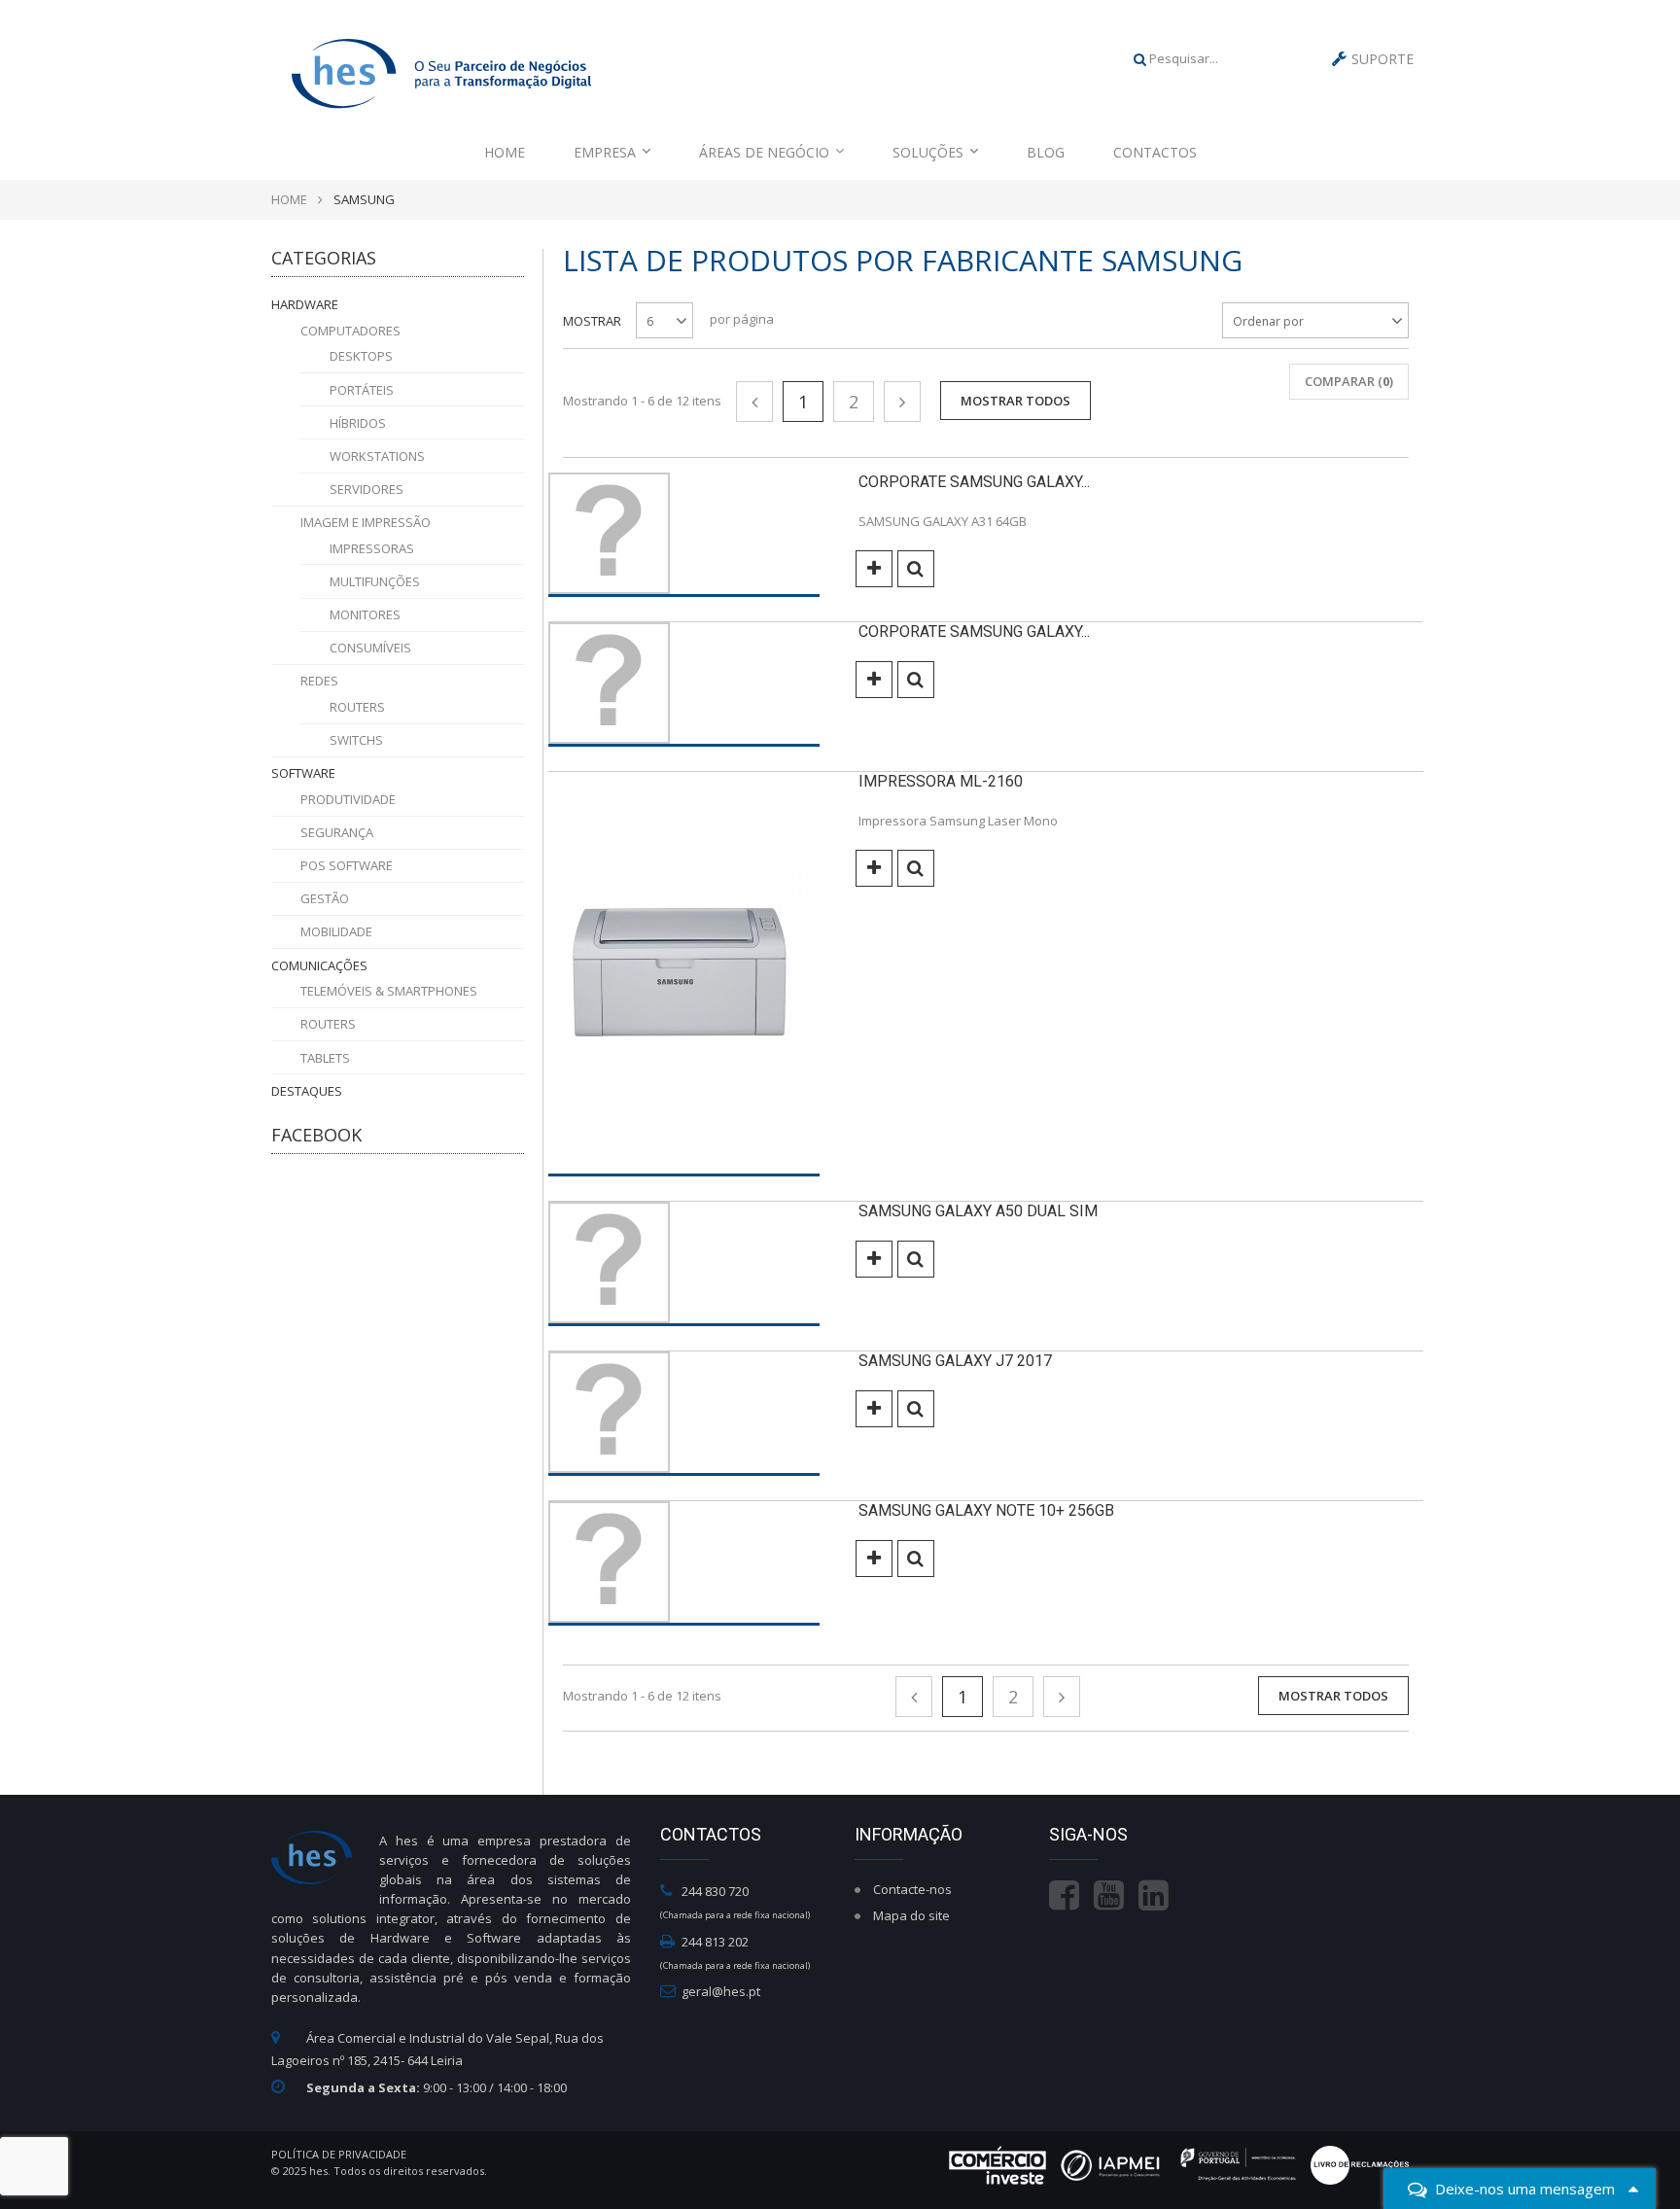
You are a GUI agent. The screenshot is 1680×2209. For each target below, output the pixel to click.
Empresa (605, 152)
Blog (1046, 152)
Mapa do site (911, 1915)
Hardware (305, 304)
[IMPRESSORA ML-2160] (684, 974)
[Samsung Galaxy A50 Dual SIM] (684, 1264)
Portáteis (362, 390)
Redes (319, 681)
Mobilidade (336, 931)
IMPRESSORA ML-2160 (941, 781)
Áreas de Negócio (764, 152)
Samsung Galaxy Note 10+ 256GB (986, 1510)
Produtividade (348, 799)
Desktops (361, 356)
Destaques (307, 1091)
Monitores (365, 614)
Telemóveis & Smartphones (389, 991)
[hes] (441, 70)
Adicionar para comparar (874, 569)
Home (505, 152)
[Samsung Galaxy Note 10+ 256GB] (684, 1563)
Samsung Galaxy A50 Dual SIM (978, 1211)
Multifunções (375, 581)
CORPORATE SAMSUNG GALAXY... (974, 482)
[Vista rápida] (916, 569)
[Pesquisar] (1139, 58)
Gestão (325, 898)
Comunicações (319, 965)
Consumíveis (370, 648)
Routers (357, 707)
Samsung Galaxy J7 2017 (955, 1361)
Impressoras (372, 548)
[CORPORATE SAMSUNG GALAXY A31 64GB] (684, 535)
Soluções (928, 152)
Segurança (337, 832)
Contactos (1155, 152)
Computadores (350, 331)
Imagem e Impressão (366, 522)
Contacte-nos (912, 1889)
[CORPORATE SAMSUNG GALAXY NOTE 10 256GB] (684, 684)
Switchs (356, 740)
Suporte (1382, 59)
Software (303, 773)
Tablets (325, 1058)
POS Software (347, 865)
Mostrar (592, 321)
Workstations (377, 456)
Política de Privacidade (339, 2154)
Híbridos (358, 423)
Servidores (367, 489)
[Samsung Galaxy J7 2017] (684, 1414)
